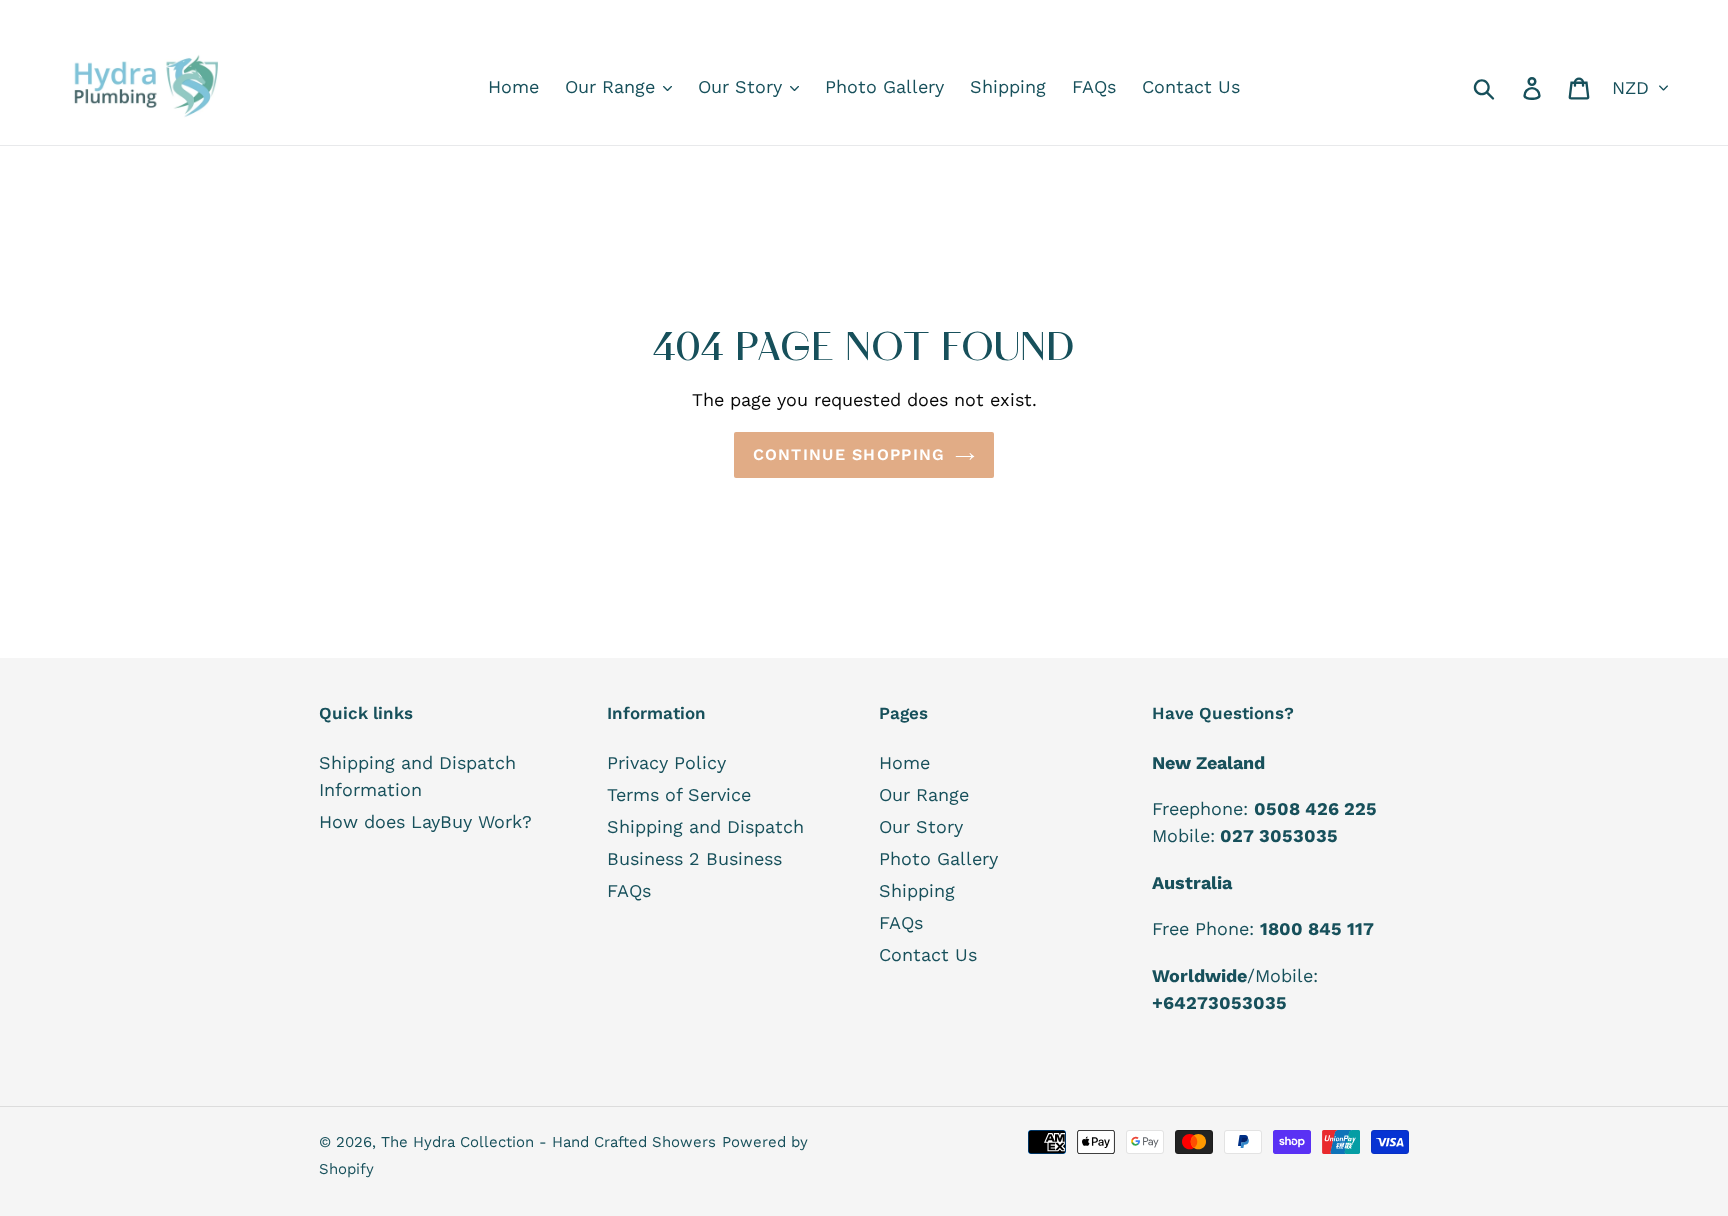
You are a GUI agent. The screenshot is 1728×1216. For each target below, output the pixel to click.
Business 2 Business (694, 858)
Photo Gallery (938, 858)
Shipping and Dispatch (705, 826)
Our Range (924, 794)
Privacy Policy (666, 762)
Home (904, 762)
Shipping (917, 890)
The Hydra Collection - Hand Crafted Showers (548, 1142)
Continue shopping (849, 454)
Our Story (921, 826)
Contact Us (928, 954)
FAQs (629, 890)
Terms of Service (679, 794)
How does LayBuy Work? (425, 821)
